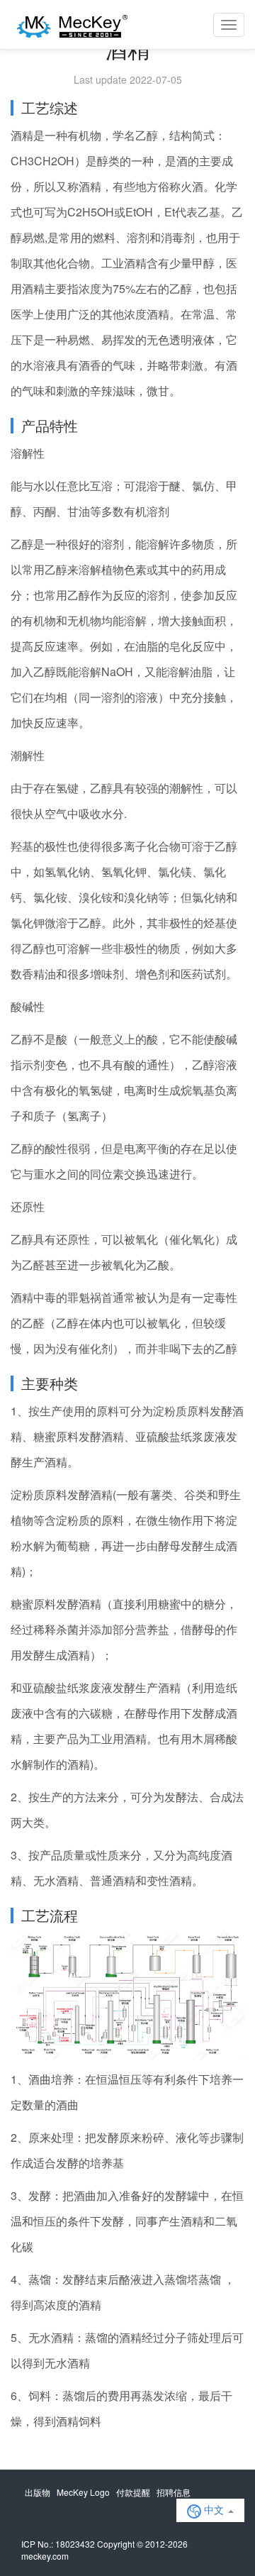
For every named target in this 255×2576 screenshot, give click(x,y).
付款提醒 (133, 2492)
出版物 (38, 2492)
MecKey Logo (83, 2492)
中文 (214, 2509)
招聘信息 (174, 2492)
